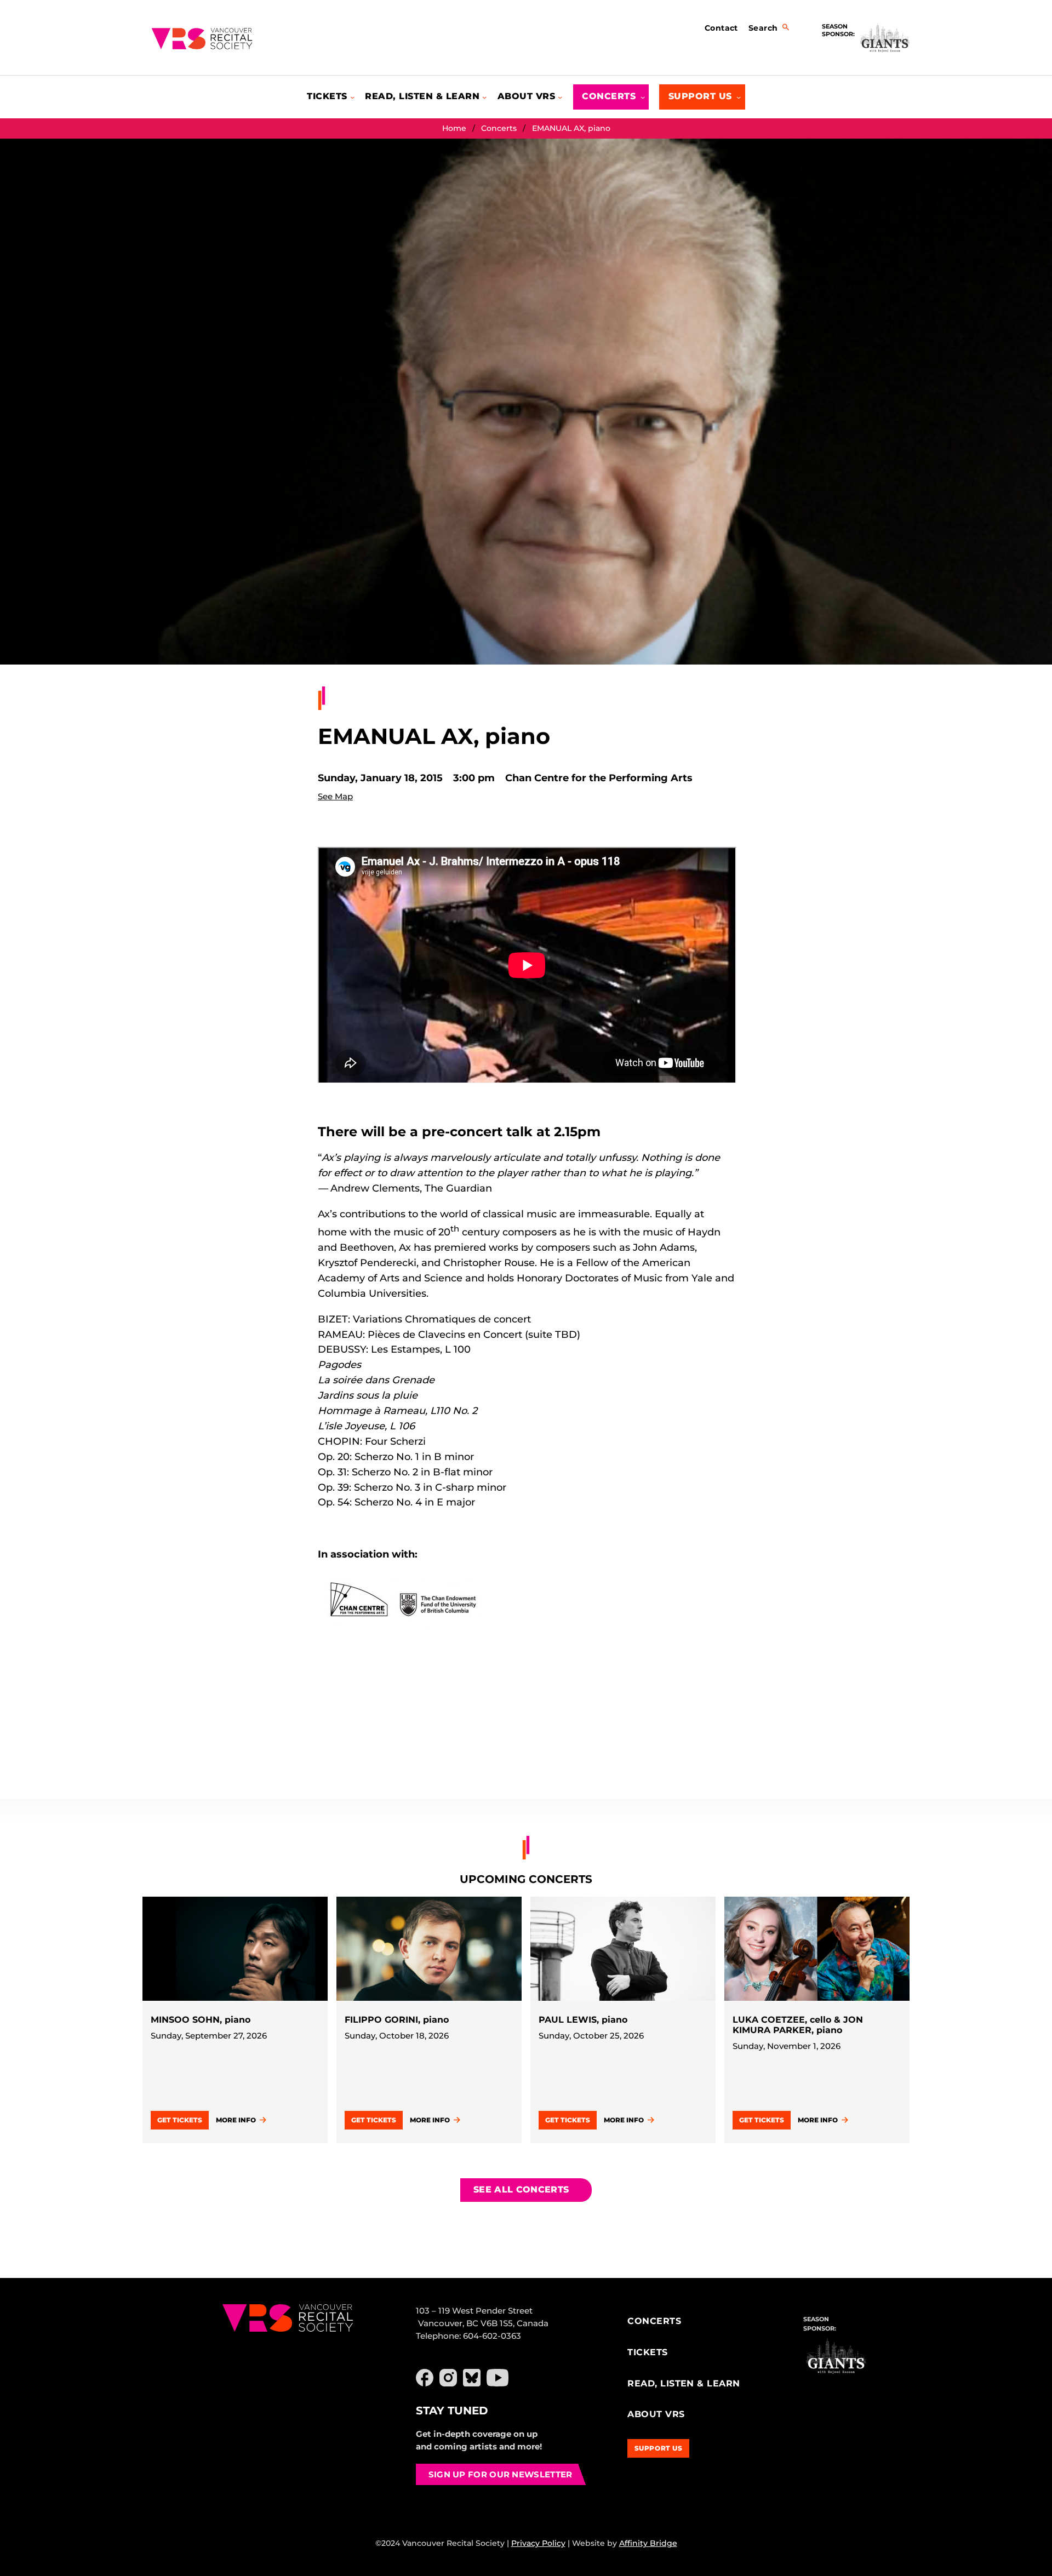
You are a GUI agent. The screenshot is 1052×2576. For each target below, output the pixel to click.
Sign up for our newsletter (501, 2474)
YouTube (498, 2378)
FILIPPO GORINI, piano (397, 2020)
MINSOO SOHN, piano (201, 2020)
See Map (335, 796)
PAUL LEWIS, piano (583, 2020)
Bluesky (472, 2378)
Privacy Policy (538, 2543)
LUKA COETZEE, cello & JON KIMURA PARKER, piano (798, 2025)
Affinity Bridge (648, 2543)
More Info (236, 2120)
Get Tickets (180, 2120)
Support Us (659, 2448)
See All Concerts (521, 2189)
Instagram (448, 2378)
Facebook (425, 2378)
